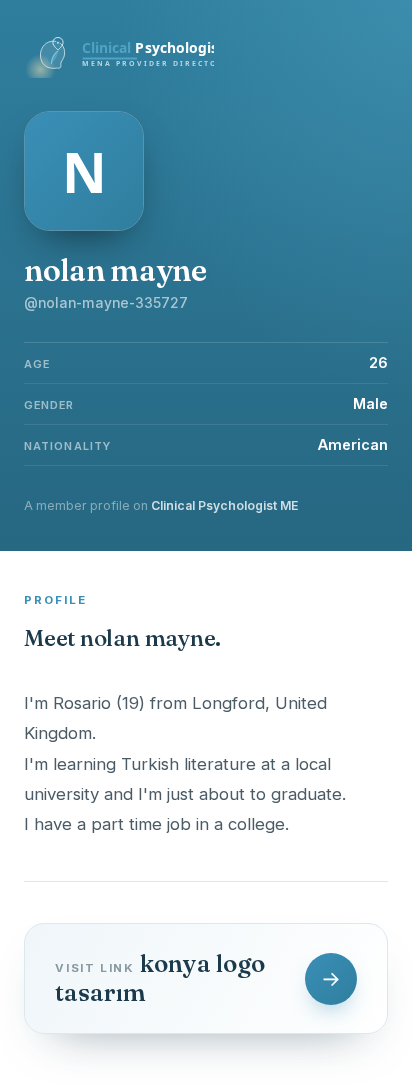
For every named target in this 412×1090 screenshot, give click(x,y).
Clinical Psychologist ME (224, 505)
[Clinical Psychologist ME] (119, 72)
